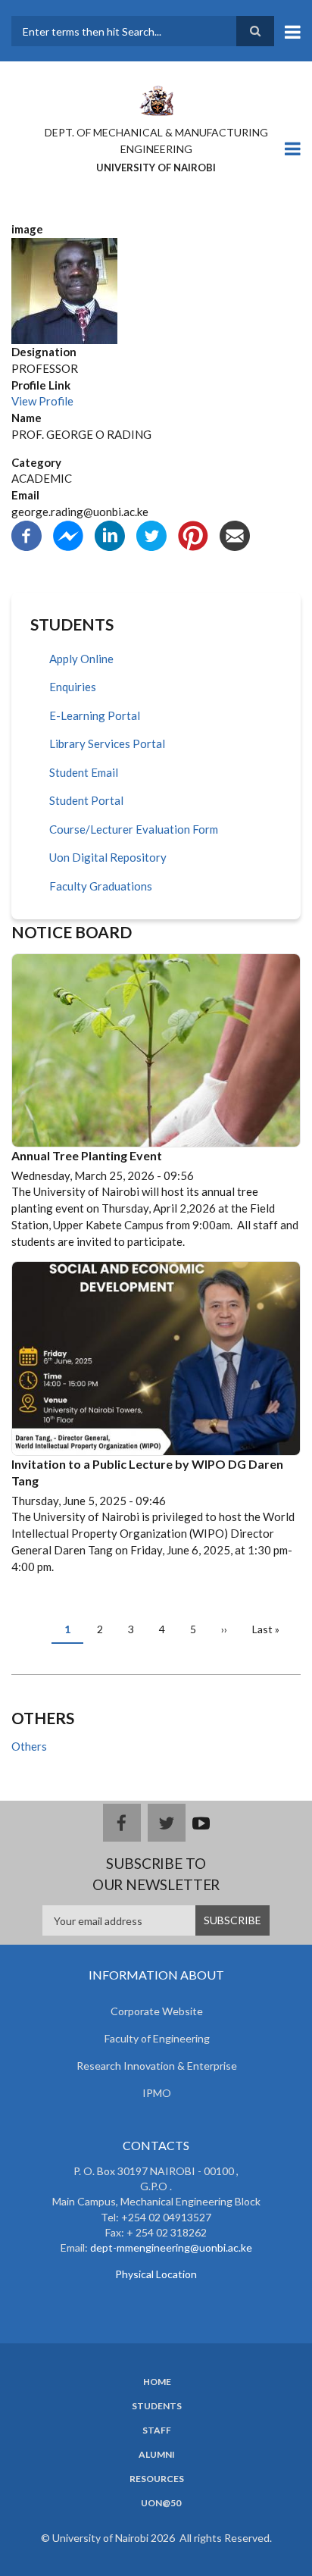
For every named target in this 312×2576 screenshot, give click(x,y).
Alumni (157, 2455)
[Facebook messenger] (68, 534)
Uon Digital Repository (108, 857)
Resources (157, 2479)
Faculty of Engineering (157, 2038)
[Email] (235, 534)
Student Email (84, 772)
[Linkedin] (110, 534)
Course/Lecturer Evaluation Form (134, 829)
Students (157, 2406)
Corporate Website (157, 2011)
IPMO (157, 2093)
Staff (157, 2430)
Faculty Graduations (101, 886)
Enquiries (73, 687)
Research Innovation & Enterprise (157, 2066)
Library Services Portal (107, 743)
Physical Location (156, 2274)
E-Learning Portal (95, 715)
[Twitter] (151, 534)
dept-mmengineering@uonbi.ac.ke (171, 2247)
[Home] (156, 99)
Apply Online (81, 659)
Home (157, 2382)
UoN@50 (161, 2503)
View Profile (42, 401)
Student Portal (86, 800)
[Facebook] (27, 534)
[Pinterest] (193, 534)
